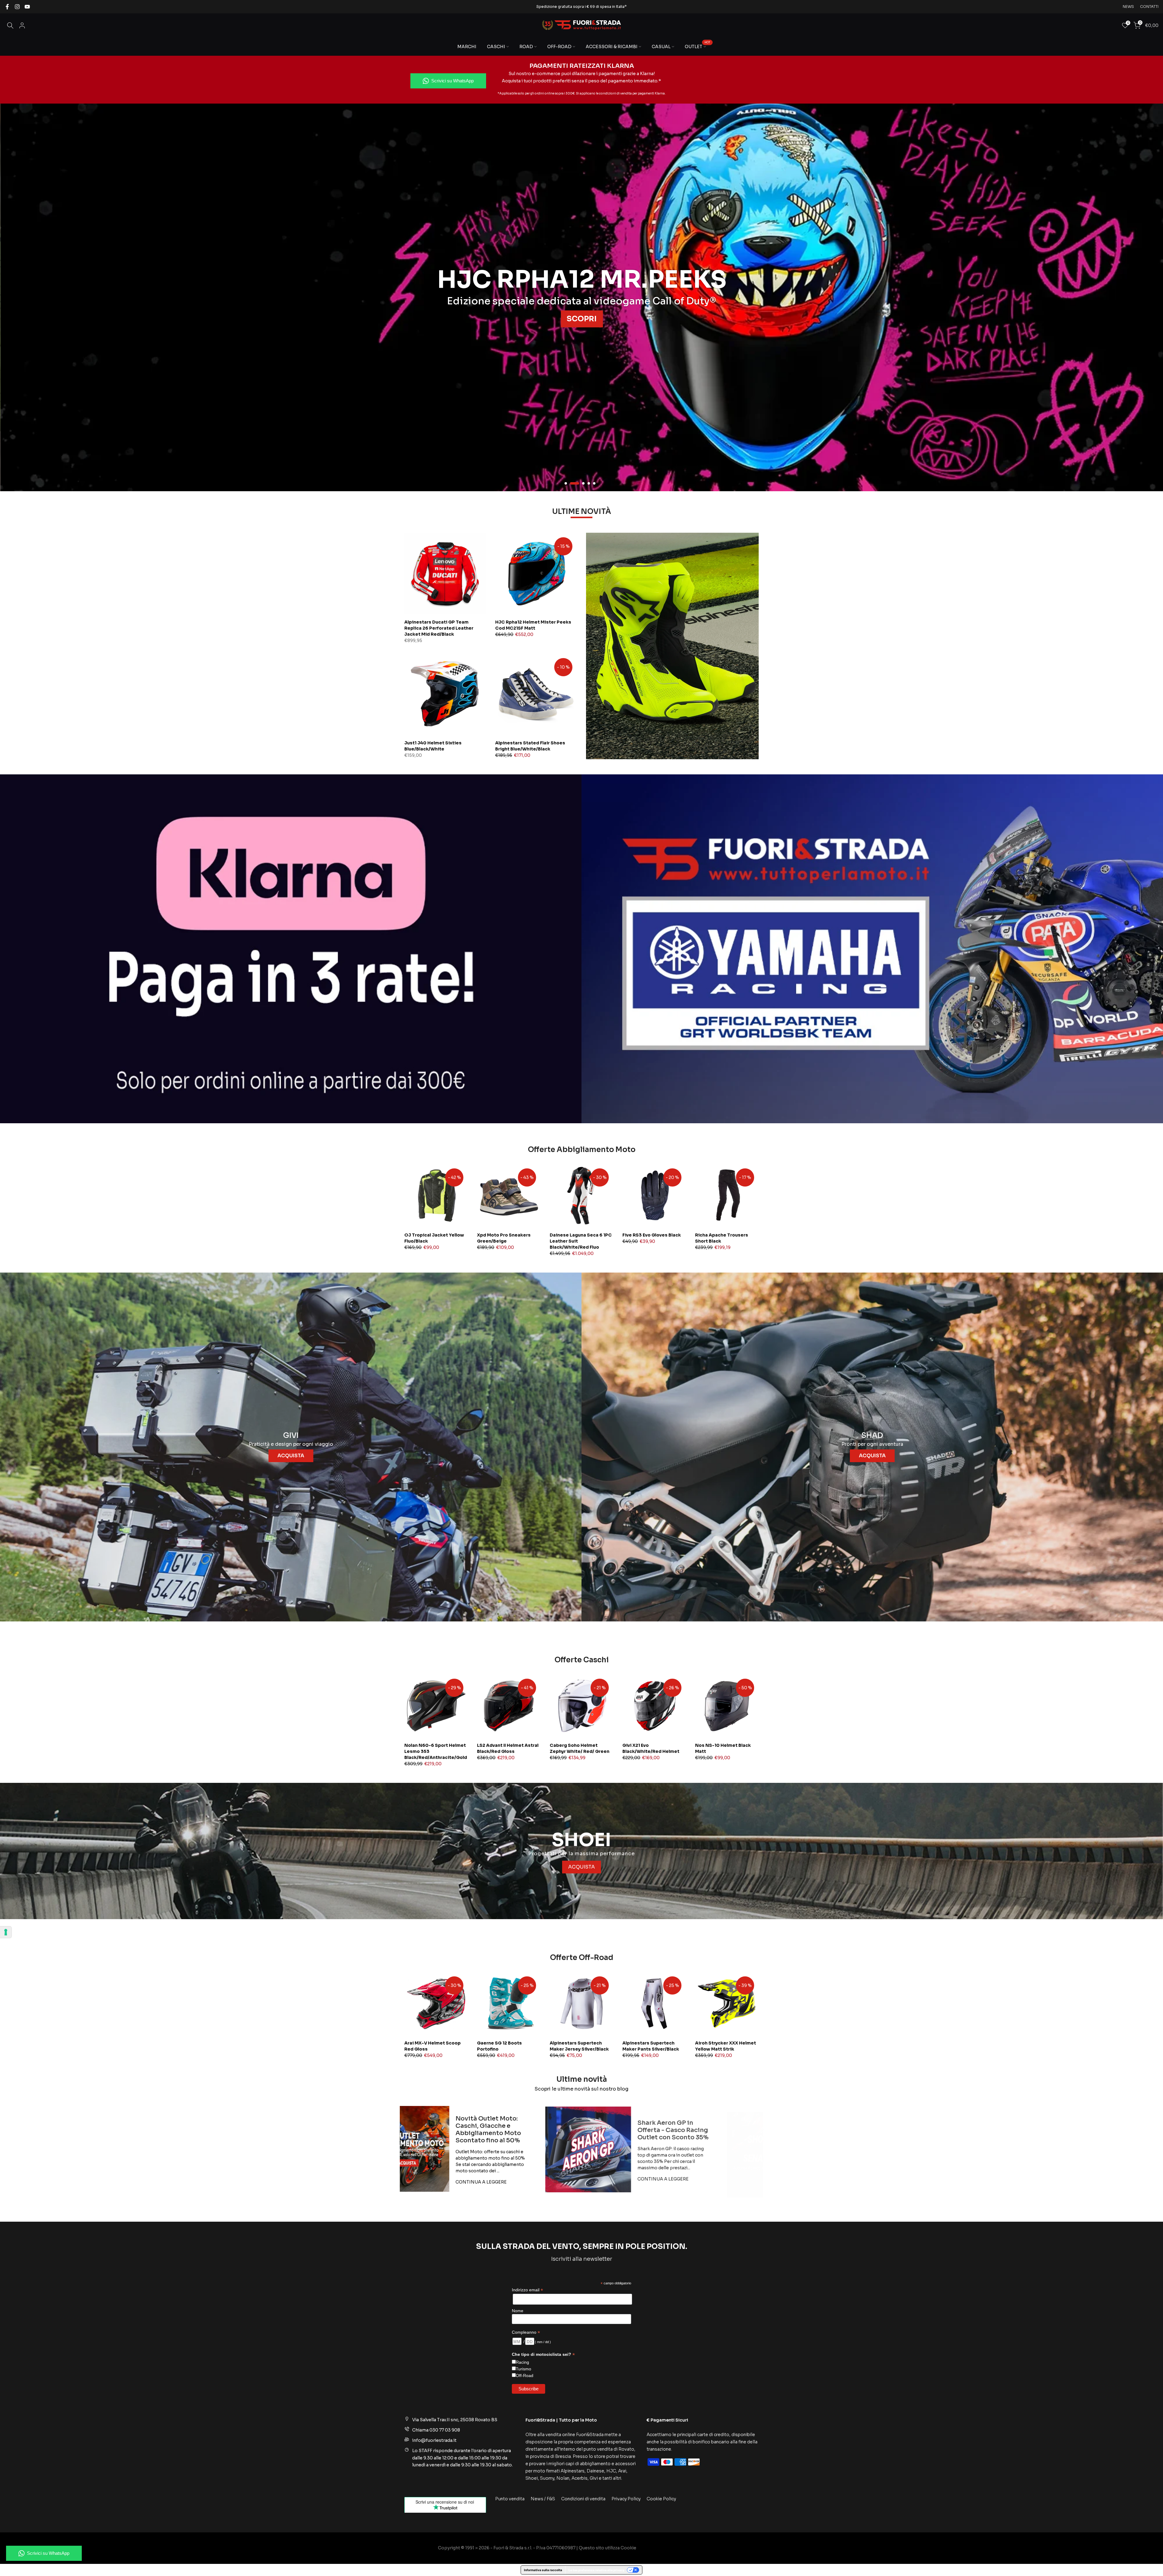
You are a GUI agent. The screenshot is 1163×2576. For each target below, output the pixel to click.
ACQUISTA (291, 1456)
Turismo (524, 2369)
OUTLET (698, 46)
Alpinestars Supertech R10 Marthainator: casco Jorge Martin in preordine (744, 2129)
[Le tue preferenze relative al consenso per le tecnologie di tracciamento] (6, 1932)
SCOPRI (982, 319)
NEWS (1128, 7)
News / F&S (543, 2499)
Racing (522, 2362)
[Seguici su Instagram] (17, 7)
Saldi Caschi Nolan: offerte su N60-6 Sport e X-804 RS (563, 2129)
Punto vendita (510, 2499)
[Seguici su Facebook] (7, 7)
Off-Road (525, 2376)
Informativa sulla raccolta (543, 2570)
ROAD (526, 47)
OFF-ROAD (559, 47)
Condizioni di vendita (583, 2499)
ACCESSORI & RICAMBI (612, 47)
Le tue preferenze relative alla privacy (596, 2570)
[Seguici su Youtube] (27, 7)
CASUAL (661, 47)
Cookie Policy (661, 2499)
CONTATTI (1149, 7)
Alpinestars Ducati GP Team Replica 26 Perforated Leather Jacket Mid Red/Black (439, 628)
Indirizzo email (527, 2290)
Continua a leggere (553, 2178)
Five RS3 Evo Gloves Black (652, 1235)
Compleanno (526, 2332)
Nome (518, 2311)
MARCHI (467, 47)
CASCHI (496, 47)
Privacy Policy (626, 2499)
